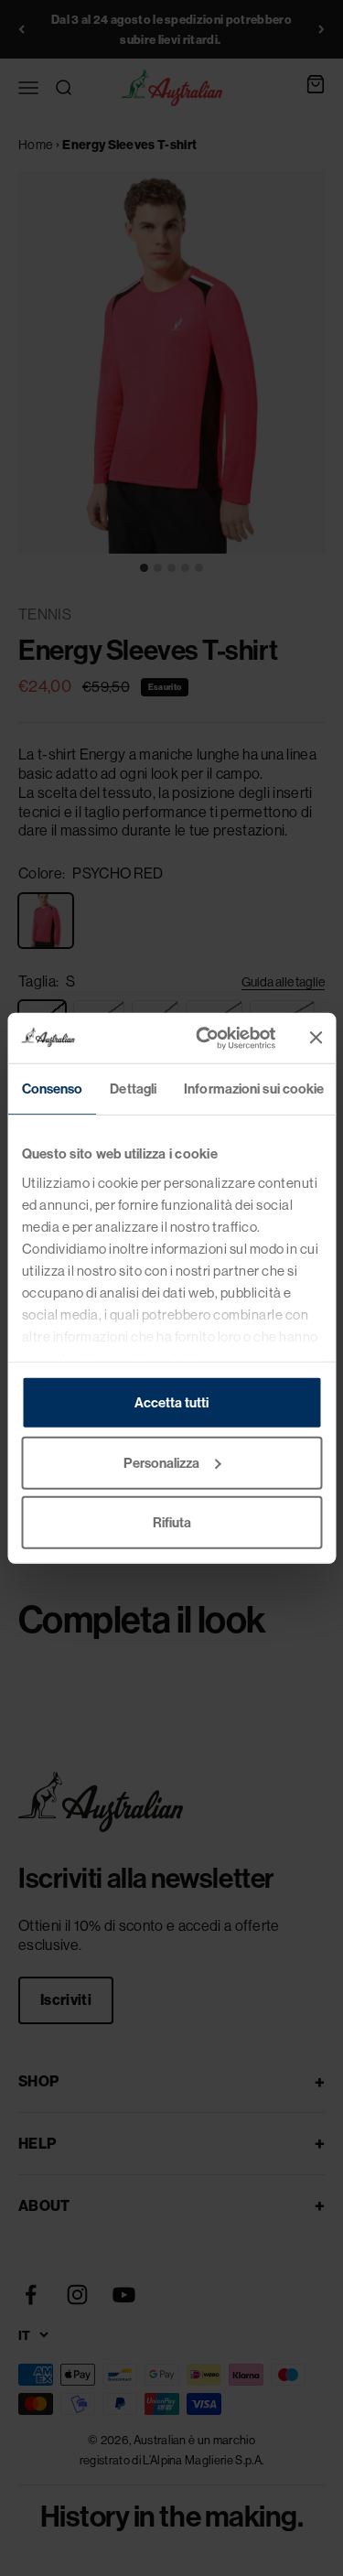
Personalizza (161, 1462)
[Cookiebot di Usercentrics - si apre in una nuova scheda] (204, 1038)
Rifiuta (172, 1522)
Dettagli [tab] (133, 1089)
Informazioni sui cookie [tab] (254, 1089)
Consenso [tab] (52, 1089)
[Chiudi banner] (316, 1038)
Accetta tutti (171, 1402)
